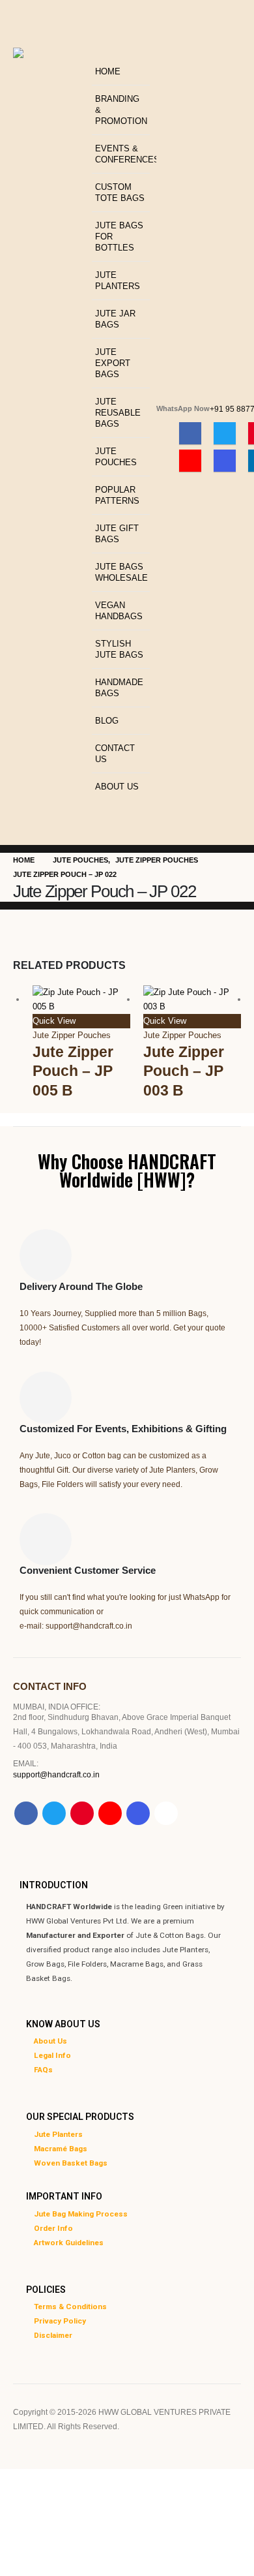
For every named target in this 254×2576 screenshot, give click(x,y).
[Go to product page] (81, 1000)
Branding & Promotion (121, 110)
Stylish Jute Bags (119, 649)
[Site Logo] (49, 81)
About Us (117, 787)
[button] (95, 50)
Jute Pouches (116, 457)
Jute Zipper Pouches (72, 1035)
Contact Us (115, 754)
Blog (107, 721)
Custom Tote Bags (120, 192)
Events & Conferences (122, 154)
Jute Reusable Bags (118, 413)
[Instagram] (225, 461)
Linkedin (166, 1813)
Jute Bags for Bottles (119, 237)
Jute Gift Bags (117, 534)
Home (108, 71)
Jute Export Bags (113, 363)
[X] (225, 433)
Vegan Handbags (119, 611)
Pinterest (82, 1813)
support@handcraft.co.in (56, 1774)
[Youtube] (190, 461)
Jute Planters (118, 281)
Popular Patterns (117, 495)
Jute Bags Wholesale (121, 572)
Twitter (54, 1813)
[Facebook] (190, 433)
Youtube (110, 1813)
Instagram (138, 1813)
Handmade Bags (119, 688)
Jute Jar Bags (115, 319)
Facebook (26, 1813)
